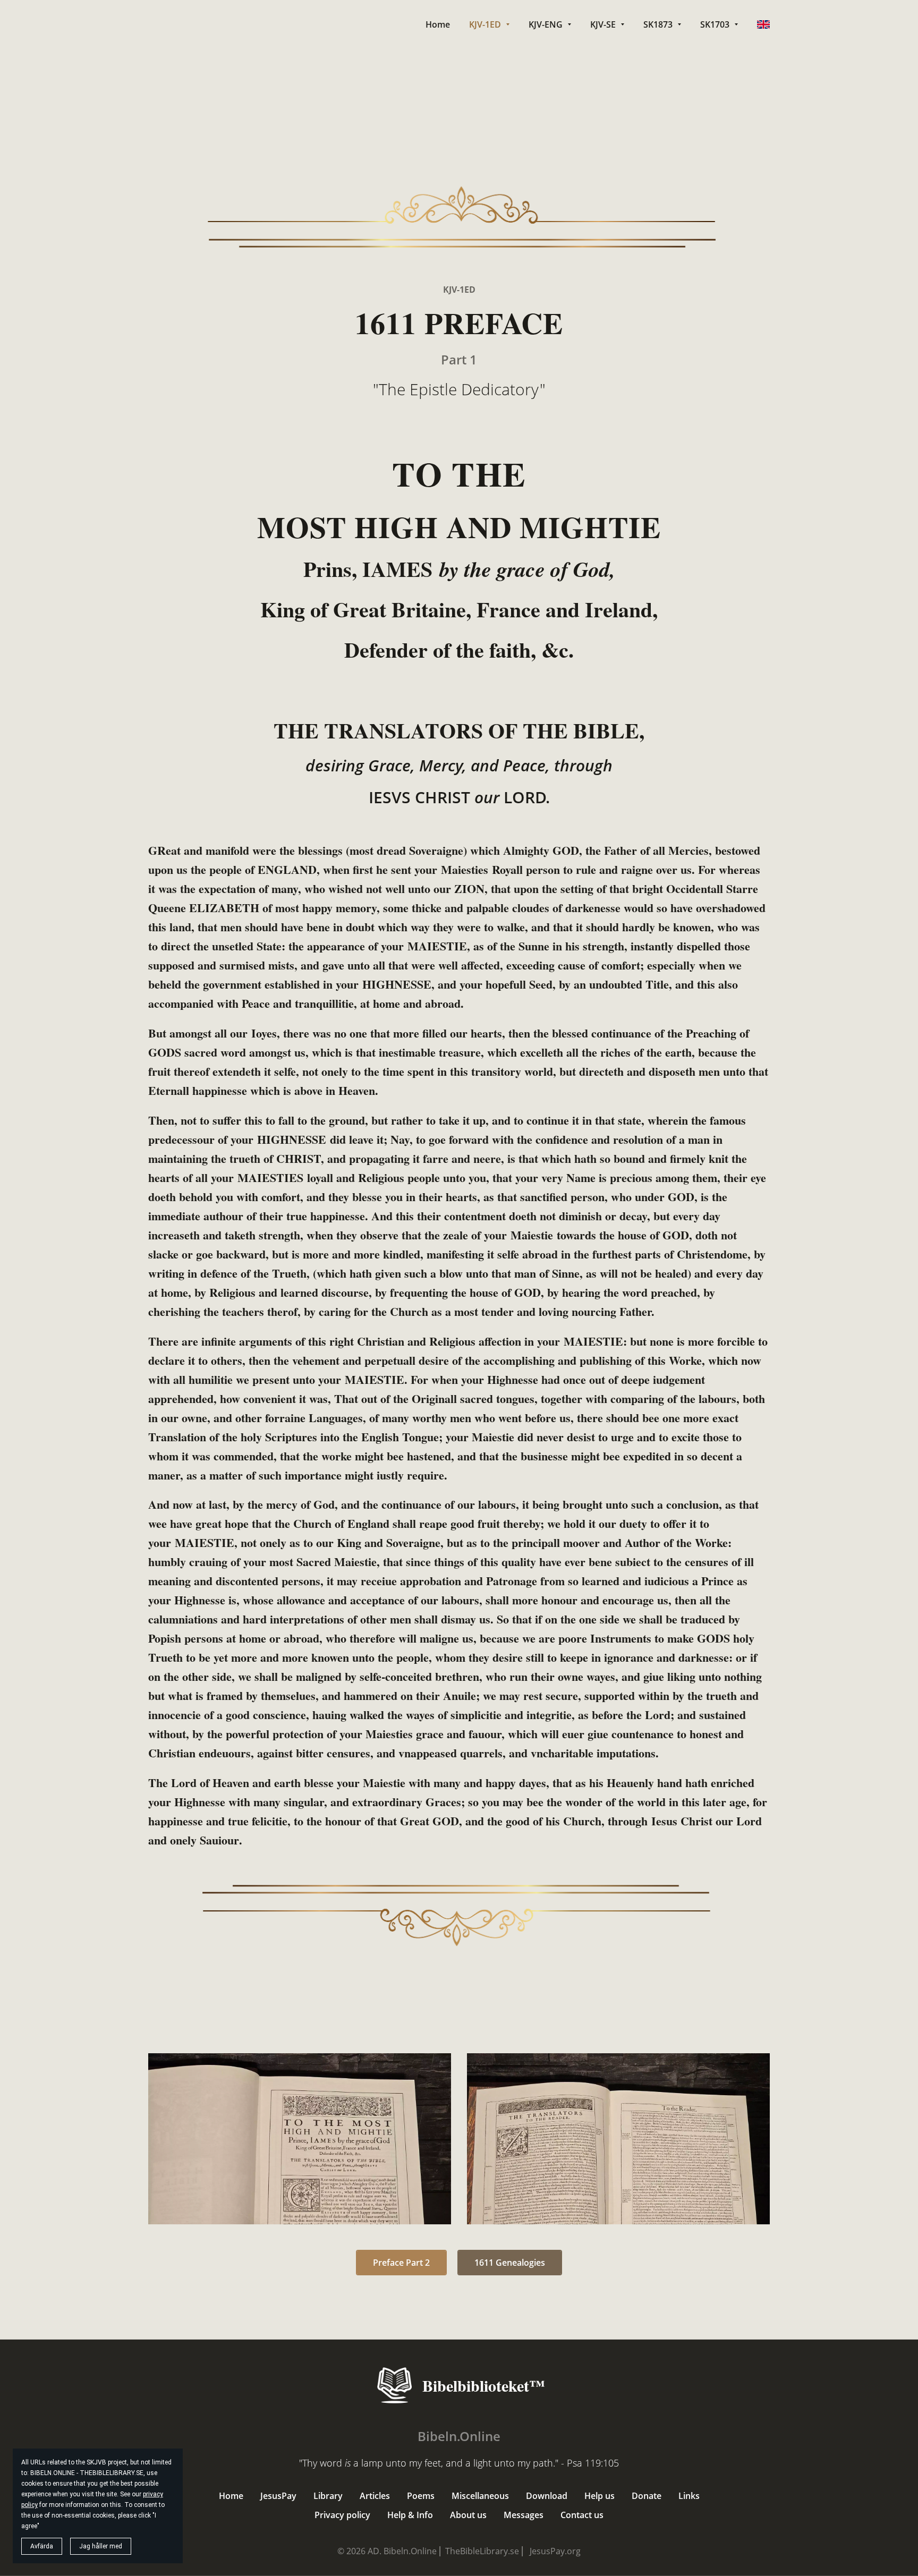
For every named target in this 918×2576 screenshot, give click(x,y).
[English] (763, 24)
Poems (421, 2496)
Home (231, 2496)
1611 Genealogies (510, 2263)
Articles (375, 2496)
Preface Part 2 (401, 2263)
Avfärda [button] (42, 2546)
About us (468, 2515)
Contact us (582, 2515)
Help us (600, 2496)
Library (328, 2496)
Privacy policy (342, 2515)
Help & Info (410, 2515)
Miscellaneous (480, 2496)
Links (689, 2496)
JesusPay (278, 2496)
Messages (524, 2515)
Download (547, 2496)
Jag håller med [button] (101, 2546)
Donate (647, 2496)
